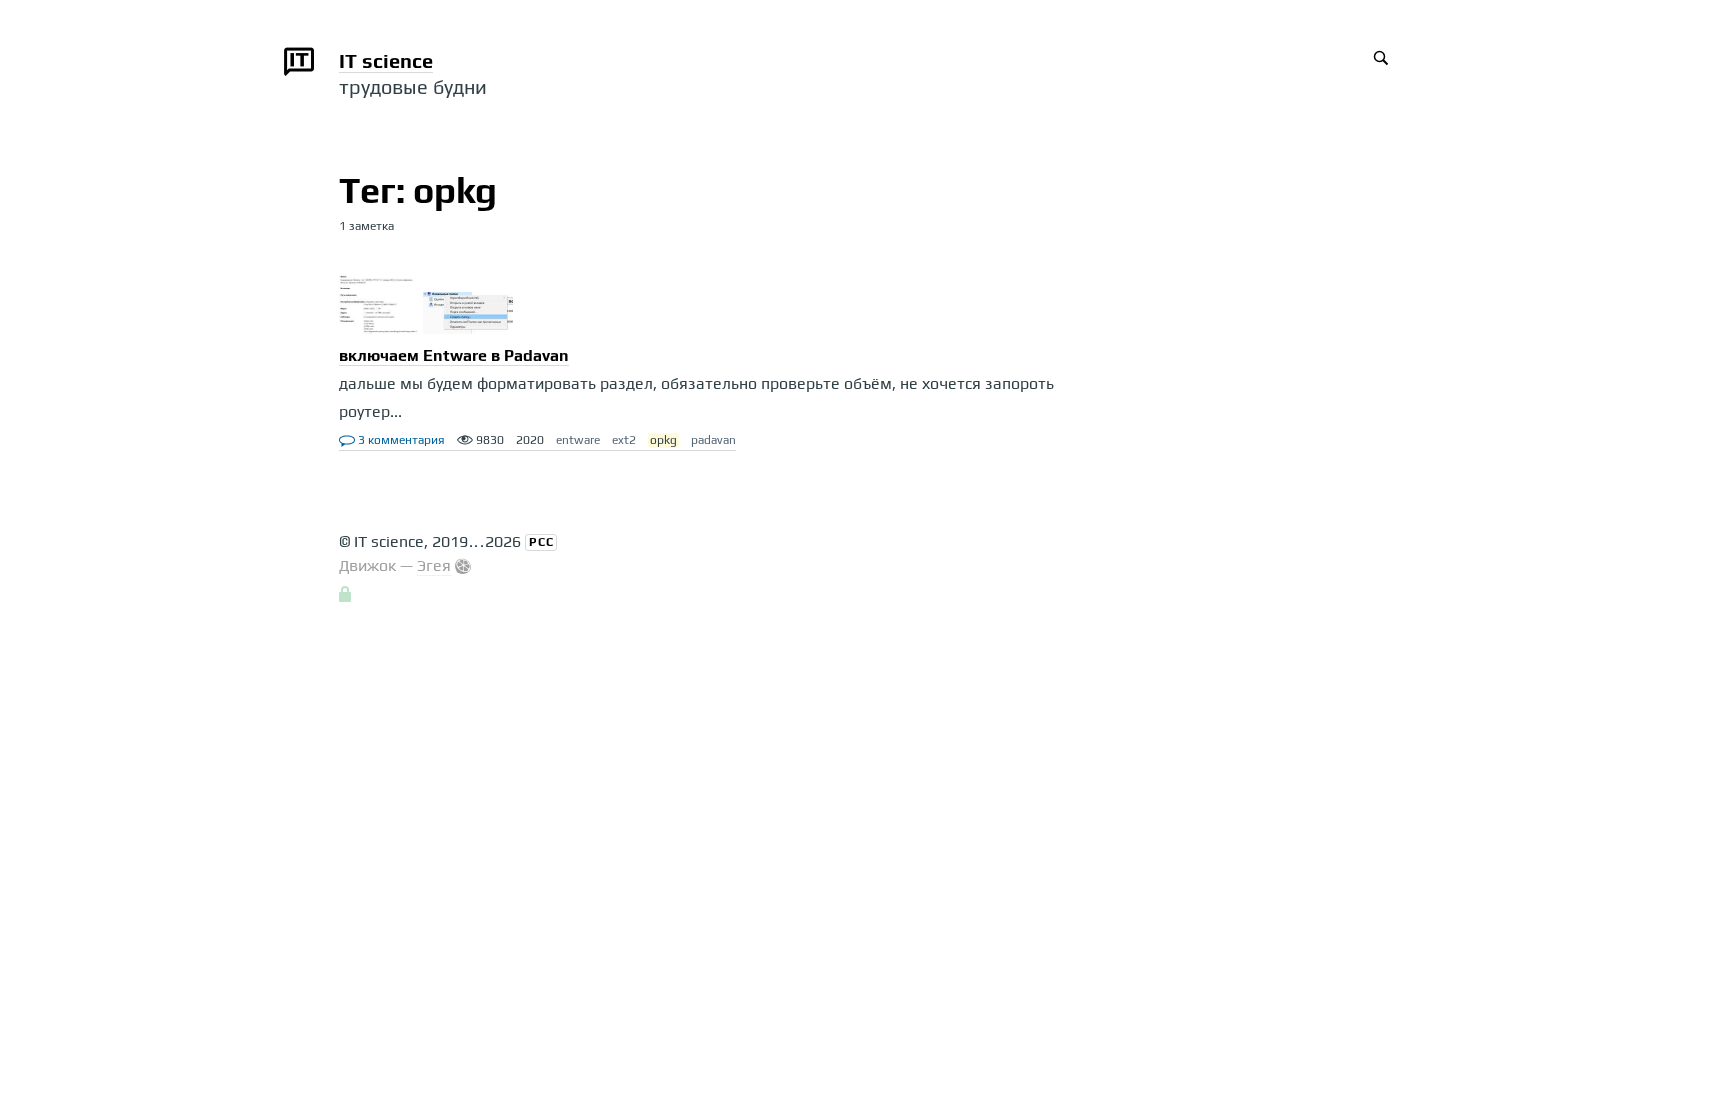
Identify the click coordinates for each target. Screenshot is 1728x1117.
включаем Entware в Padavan (454, 355)
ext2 (624, 440)
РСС (541, 542)
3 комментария (400, 440)
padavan (713, 440)
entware (578, 440)
